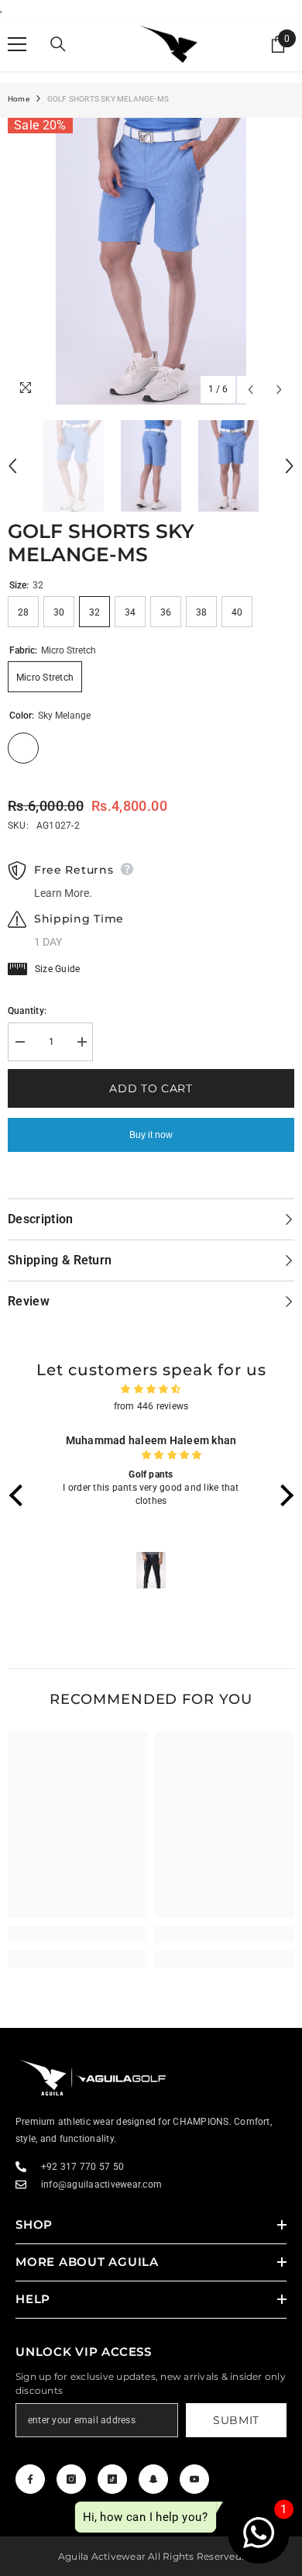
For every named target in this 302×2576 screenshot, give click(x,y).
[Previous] (251, 390)
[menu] (17, 44)
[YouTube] (194, 2479)
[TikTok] (112, 2479)
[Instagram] (71, 2479)
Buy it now (151, 1135)
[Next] (279, 390)
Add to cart (151, 1088)
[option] (151, 261)
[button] (19, 1495)
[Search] (58, 44)
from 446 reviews (151, 1406)
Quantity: (27, 1011)
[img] (151, 1389)
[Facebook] (30, 2479)
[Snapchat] (153, 2479)
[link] (77, 1934)
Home (19, 99)
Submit (236, 2420)
